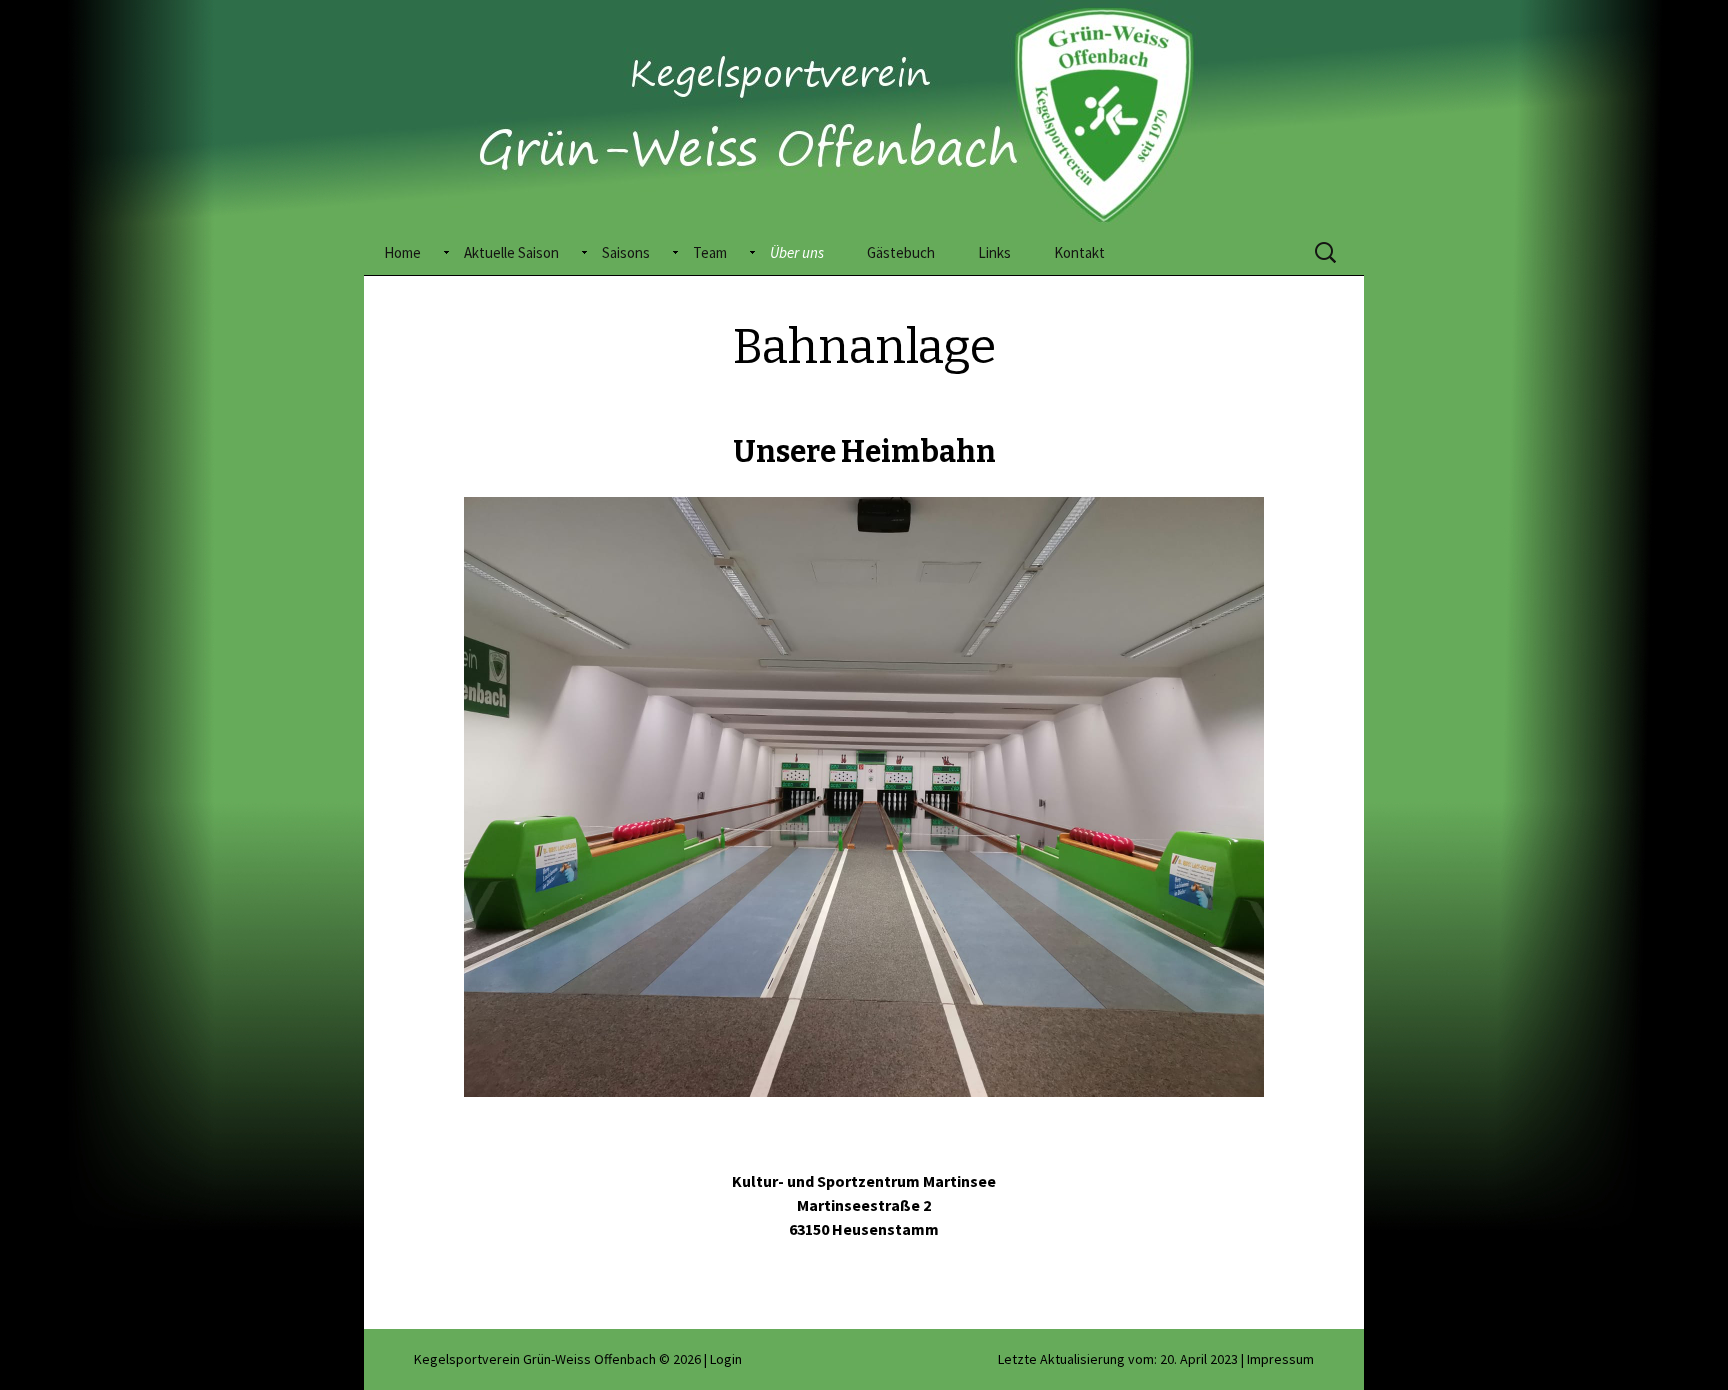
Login (726, 1359)
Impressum (1280, 1359)
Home (402, 252)
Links (994, 252)
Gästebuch (901, 252)
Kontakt (1079, 252)
